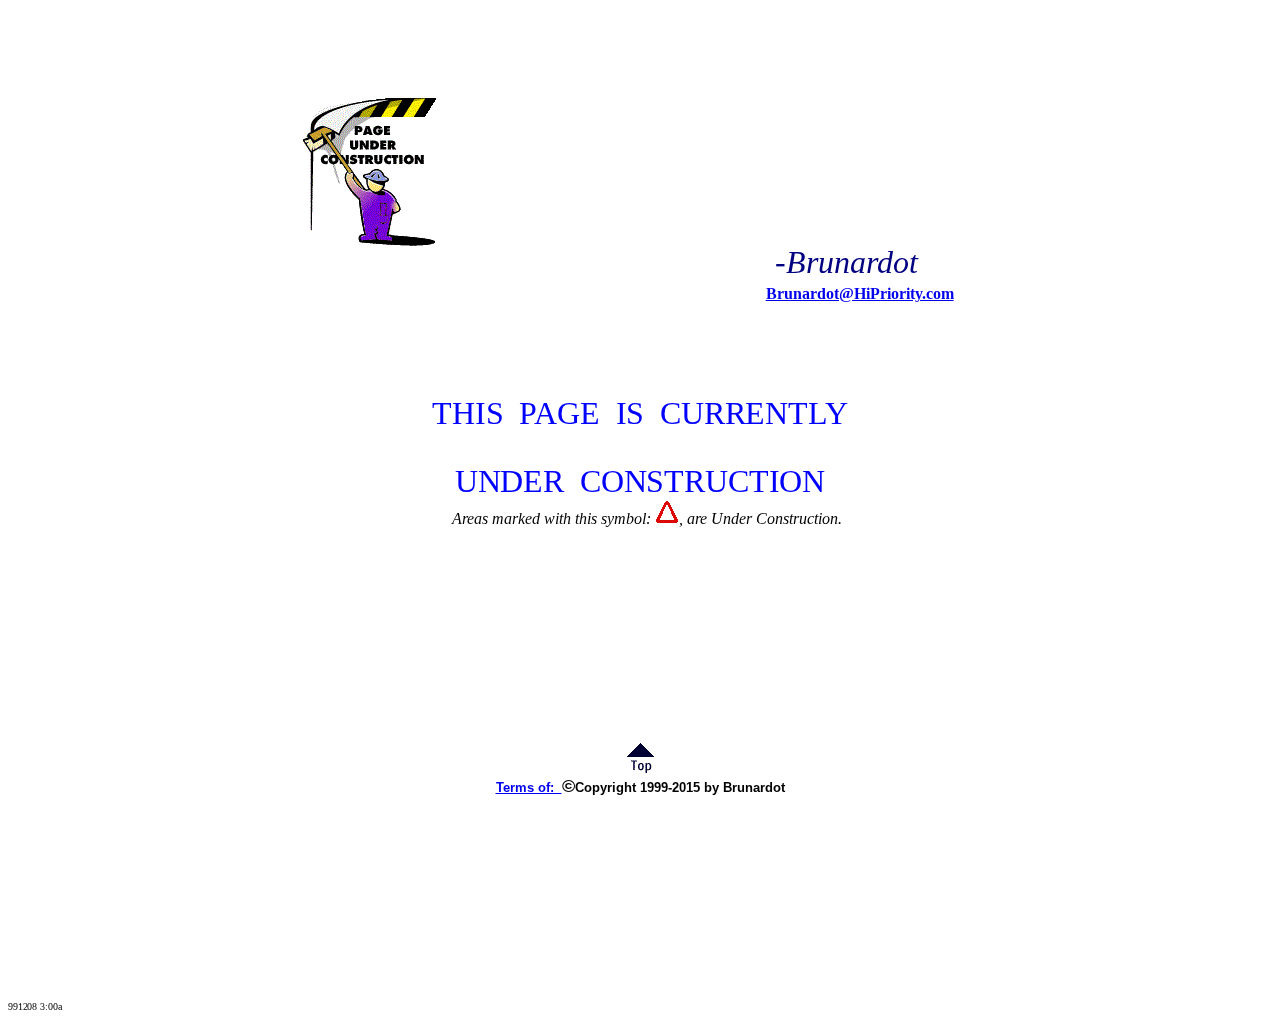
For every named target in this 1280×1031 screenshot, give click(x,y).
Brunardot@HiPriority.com (860, 293)
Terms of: (529, 787)
